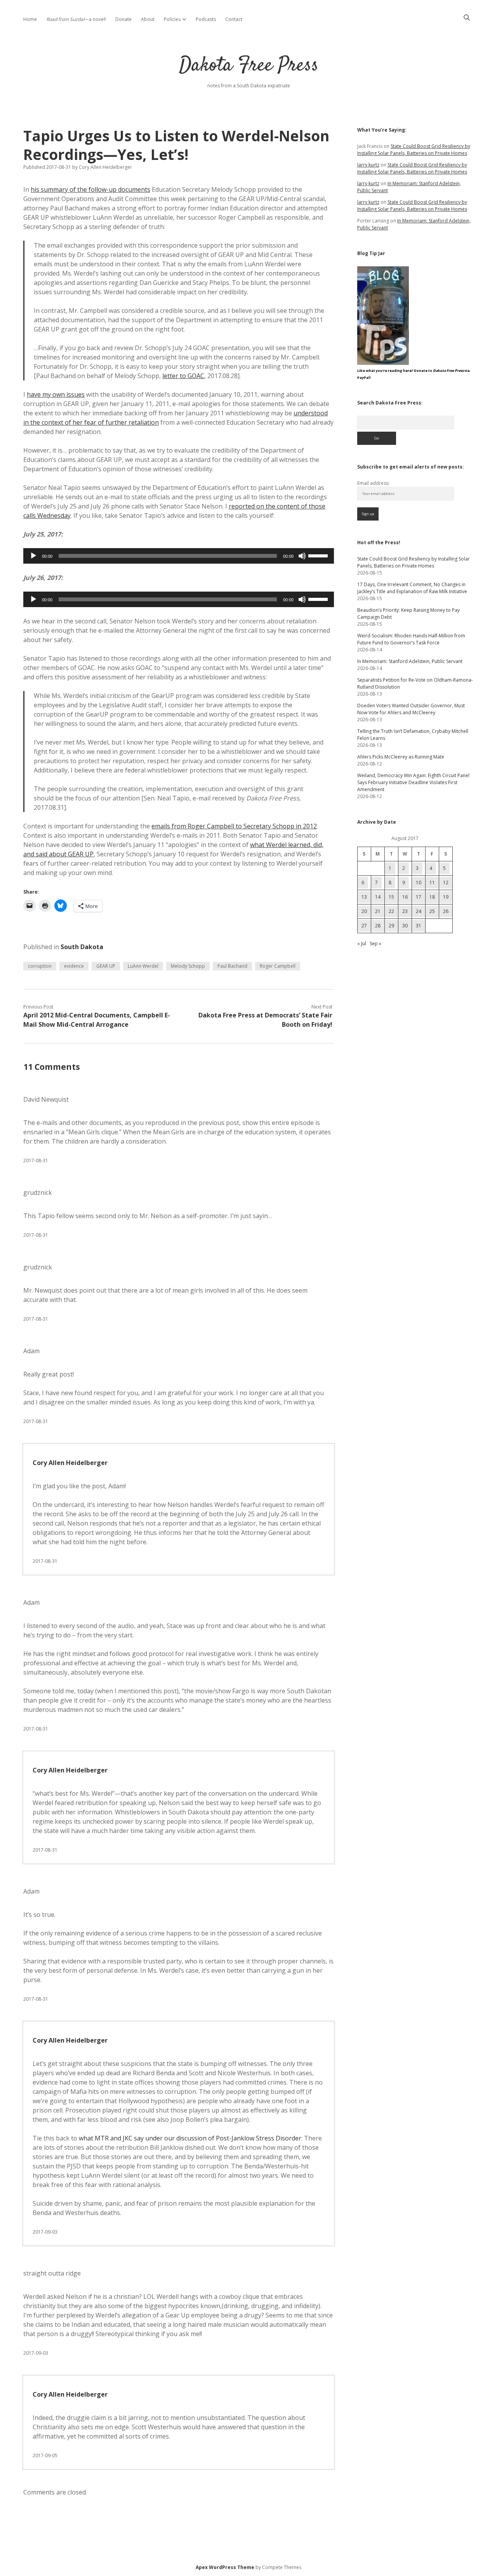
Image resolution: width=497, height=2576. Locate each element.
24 (419, 911)
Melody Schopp (188, 966)
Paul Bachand (232, 966)
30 (405, 926)
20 (364, 911)
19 (446, 897)
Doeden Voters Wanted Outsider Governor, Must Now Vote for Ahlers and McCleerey (411, 709)
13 (364, 897)
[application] (179, 556)
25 (432, 911)
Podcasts (206, 19)
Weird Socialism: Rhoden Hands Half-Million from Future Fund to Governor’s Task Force (411, 639)
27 (364, 926)
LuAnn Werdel (143, 966)
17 (419, 897)
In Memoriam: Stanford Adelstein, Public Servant (410, 661)
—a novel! (76, 19)
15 (391, 897)
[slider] (319, 555)
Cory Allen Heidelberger (70, 1463)
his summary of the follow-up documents (90, 189)
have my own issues (56, 394)
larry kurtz (368, 165)
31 (419, 926)
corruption (40, 966)
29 (391, 926)
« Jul (362, 943)
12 (446, 883)
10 (419, 883)
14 (378, 897)
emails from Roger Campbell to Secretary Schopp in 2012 (234, 826)
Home (30, 19)
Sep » (375, 943)
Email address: (373, 483)
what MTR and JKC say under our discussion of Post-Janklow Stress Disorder (190, 2138)
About (148, 19)
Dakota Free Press (249, 66)
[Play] (33, 556)
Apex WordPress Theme (225, 2567)
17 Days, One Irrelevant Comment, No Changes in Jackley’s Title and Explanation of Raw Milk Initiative (412, 588)
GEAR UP (106, 966)
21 (378, 911)
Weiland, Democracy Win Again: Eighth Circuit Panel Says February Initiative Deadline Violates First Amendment (413, 782)
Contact (234, 19)
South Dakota (82, 947)
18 (432, 897)
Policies (172, 19)
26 (446, 911)
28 (378, 926)
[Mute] (302, 556)
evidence (74, 966)
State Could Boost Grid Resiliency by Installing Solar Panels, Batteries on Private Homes (414, 150)
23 (405, 911)
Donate (123, 19)
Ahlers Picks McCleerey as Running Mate (401, 757)
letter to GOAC (183, 376)
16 (405, 897)
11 (432, 883)
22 (391, 911)
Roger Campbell (278, 966)
